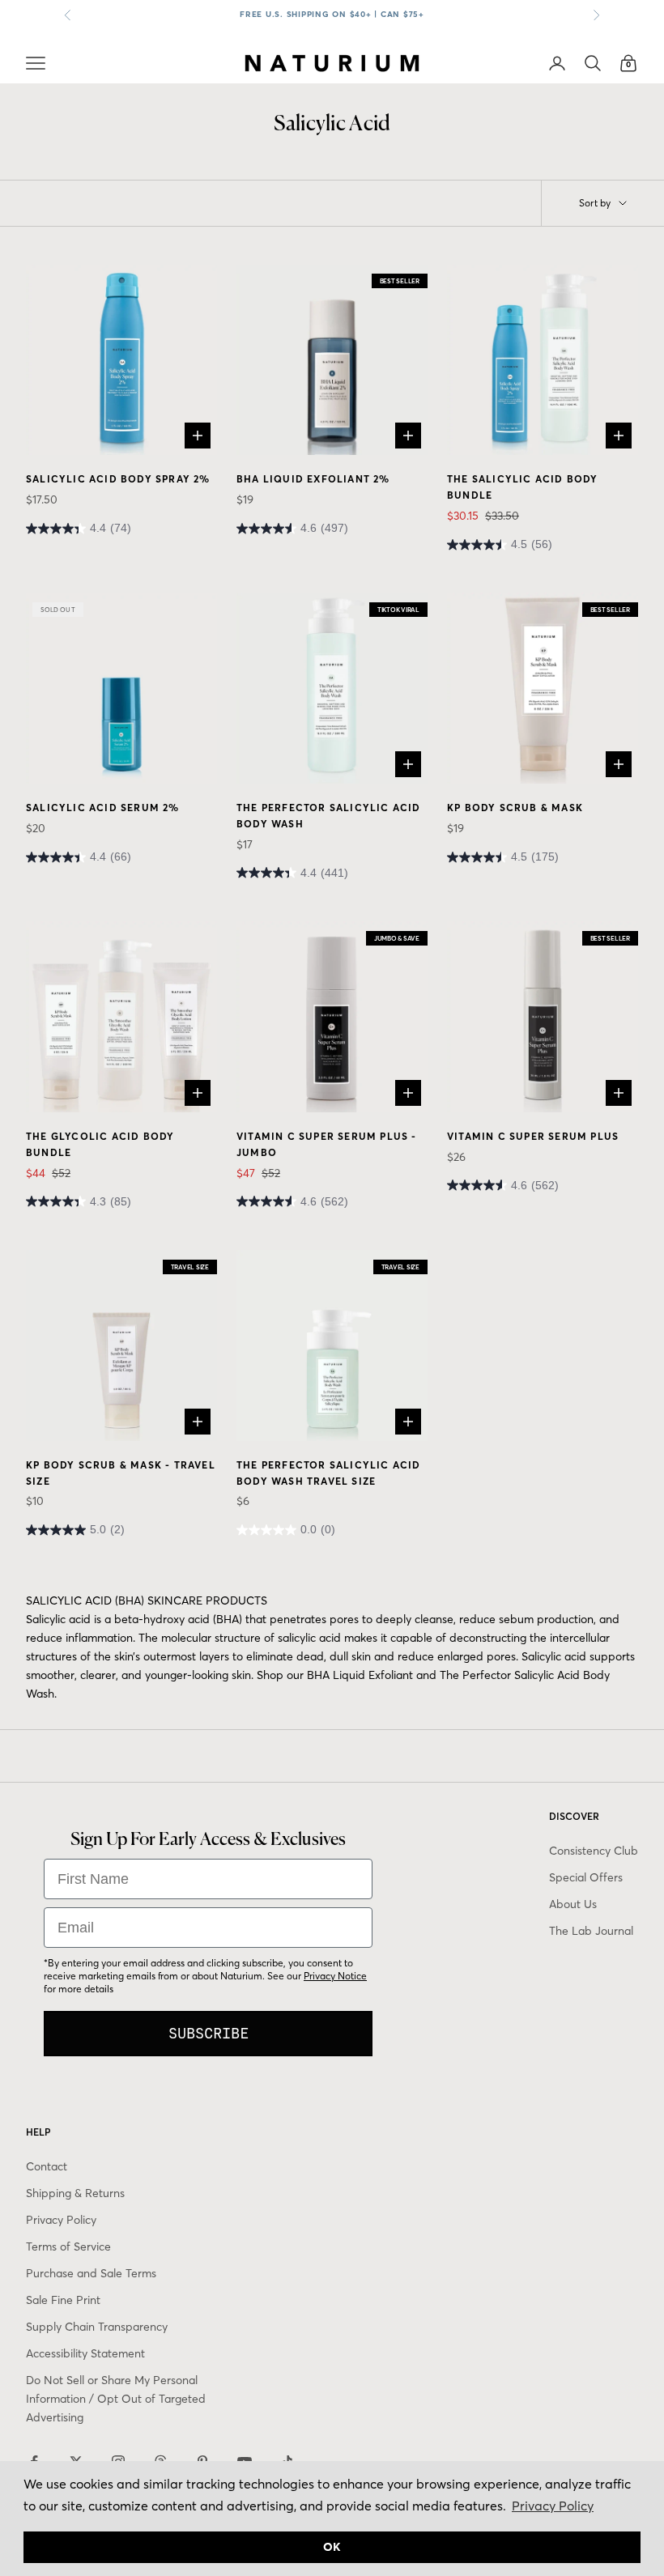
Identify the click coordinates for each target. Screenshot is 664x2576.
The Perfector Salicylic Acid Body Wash (329, 816)
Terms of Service (68, 2247)
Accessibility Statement (85, 2353)
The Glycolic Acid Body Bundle (100, 1144)
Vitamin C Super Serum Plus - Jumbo (327, 1144)
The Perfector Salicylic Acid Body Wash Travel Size (329, 1473)
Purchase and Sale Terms (91, 2273)
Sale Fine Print (63, 2300)
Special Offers (586, 1877)
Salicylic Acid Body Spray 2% (118, 479)
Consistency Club (594, 1851)
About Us (573, 1904)
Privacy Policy (61, 2220)
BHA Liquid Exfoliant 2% (313, 479)
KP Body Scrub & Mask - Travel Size (121, 1473)
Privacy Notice (335, 1976)
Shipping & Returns (75, 2193)
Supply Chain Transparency (97, 2327)
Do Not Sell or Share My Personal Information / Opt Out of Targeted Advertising (116, 2399)
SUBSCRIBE (209, 2033)
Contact (47, 2166)
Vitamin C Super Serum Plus (533, 1136)
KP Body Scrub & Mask (515, 808)
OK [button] (332, 2547)
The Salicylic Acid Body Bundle (523, 487)
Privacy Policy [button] (553, 2506)
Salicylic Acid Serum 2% (103, 808)
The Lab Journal (591, 1931)
